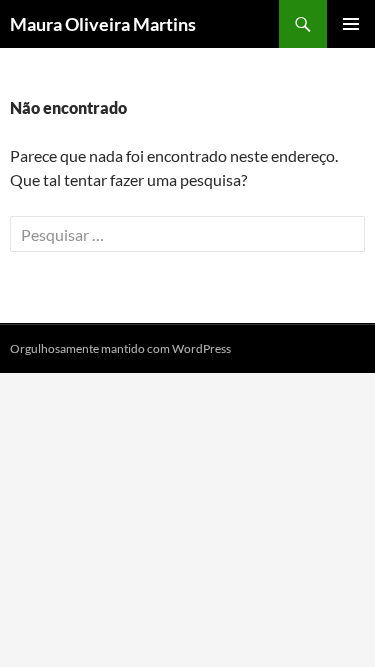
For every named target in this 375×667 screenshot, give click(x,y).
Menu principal (351, 24)
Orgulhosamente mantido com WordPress (120, 348)
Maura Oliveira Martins (103, 24)
